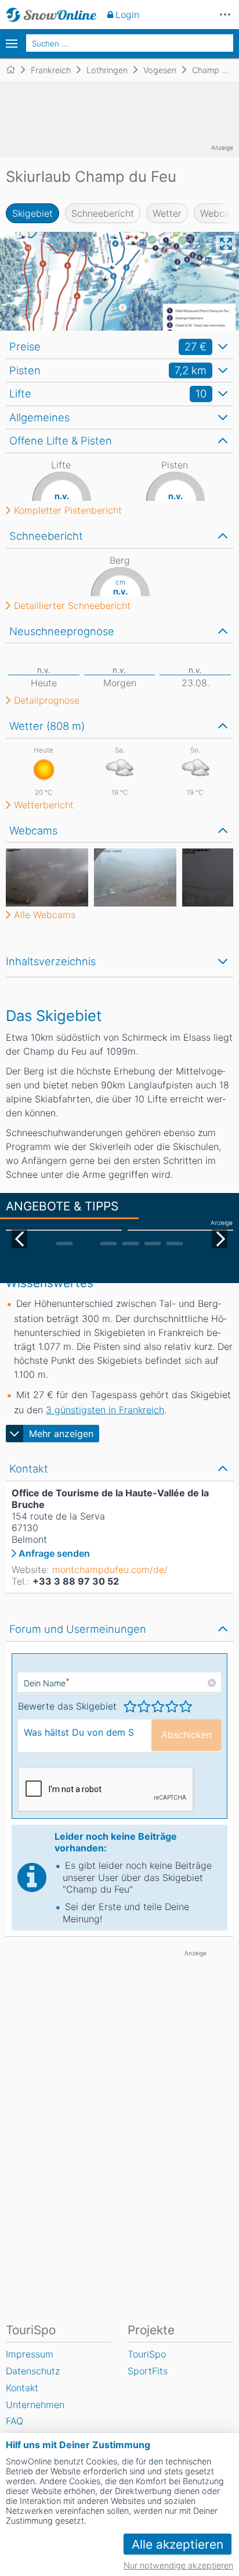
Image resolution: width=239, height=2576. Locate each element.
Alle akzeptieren (178, 2544)
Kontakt (22, 2388)
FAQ (15, 2421)
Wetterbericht (44, 805)
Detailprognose (47, 700)
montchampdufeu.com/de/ (110, 1570)
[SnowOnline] (51, 15)
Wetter (167, 213)
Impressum (30, 2354)
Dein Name (47, 1683)
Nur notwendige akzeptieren (178, 2565)
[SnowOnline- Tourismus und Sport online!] (15, 70)
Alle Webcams (45, 915)
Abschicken (187, 1735)
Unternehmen (35, 2405)
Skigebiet (32, 213)
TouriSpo (147, 2354)
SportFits (148, 2371)
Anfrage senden (54, 1553)
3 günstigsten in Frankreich (105, 1410)
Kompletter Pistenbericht (68, 510)
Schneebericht (103, 213)
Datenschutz (33, 2371)
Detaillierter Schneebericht (72, 606)
